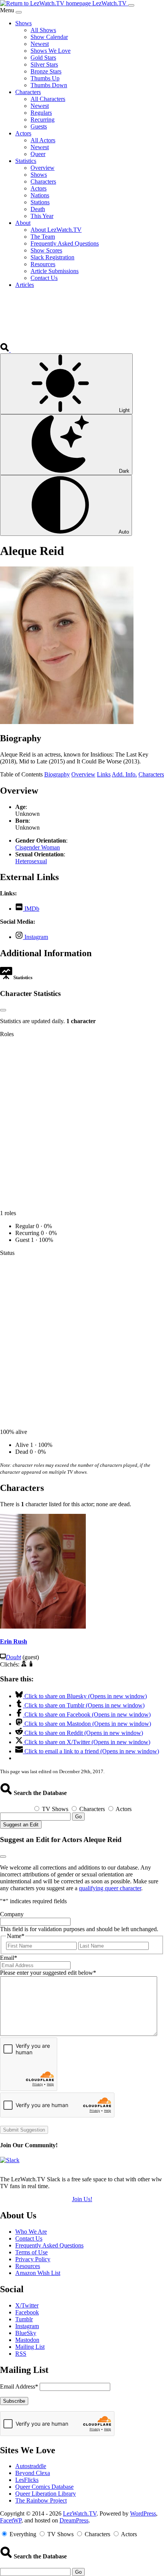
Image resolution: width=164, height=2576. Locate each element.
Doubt (13, 1657)
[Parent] (31, 1664)
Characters (151, 774)
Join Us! (82, 2199)
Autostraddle (31, 2466)
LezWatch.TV (80, 2513)
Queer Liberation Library (46, 2494)
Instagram (35, 937)
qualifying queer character (110, 1888)
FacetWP (11, 2520)
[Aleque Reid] (67, 722)
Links (104, 774)
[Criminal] (24, 1664)
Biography (57, 774)
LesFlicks (27, 2480)
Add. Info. (124, 774)
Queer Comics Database (44, 2487)
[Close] (19, 12)
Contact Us (29, 2238)
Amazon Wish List (38, 2273)
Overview (83, 774)
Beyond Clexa (33, 2473)
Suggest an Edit (21, 1825)
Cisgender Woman (38, 847)
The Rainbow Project (41, 2500)
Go (78, 1817)
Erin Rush (14, 1641)
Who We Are (31, 2232)
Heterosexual (31, 861)
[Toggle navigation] (131, 5)
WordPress (143, 2513)
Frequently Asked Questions (49, 2245)
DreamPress (74, 2520)
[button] (5, 350)
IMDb (31, 909)
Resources (28, 2266)
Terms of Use (31, 2252)
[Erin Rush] (43, 1626)
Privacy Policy (33, 2259)
